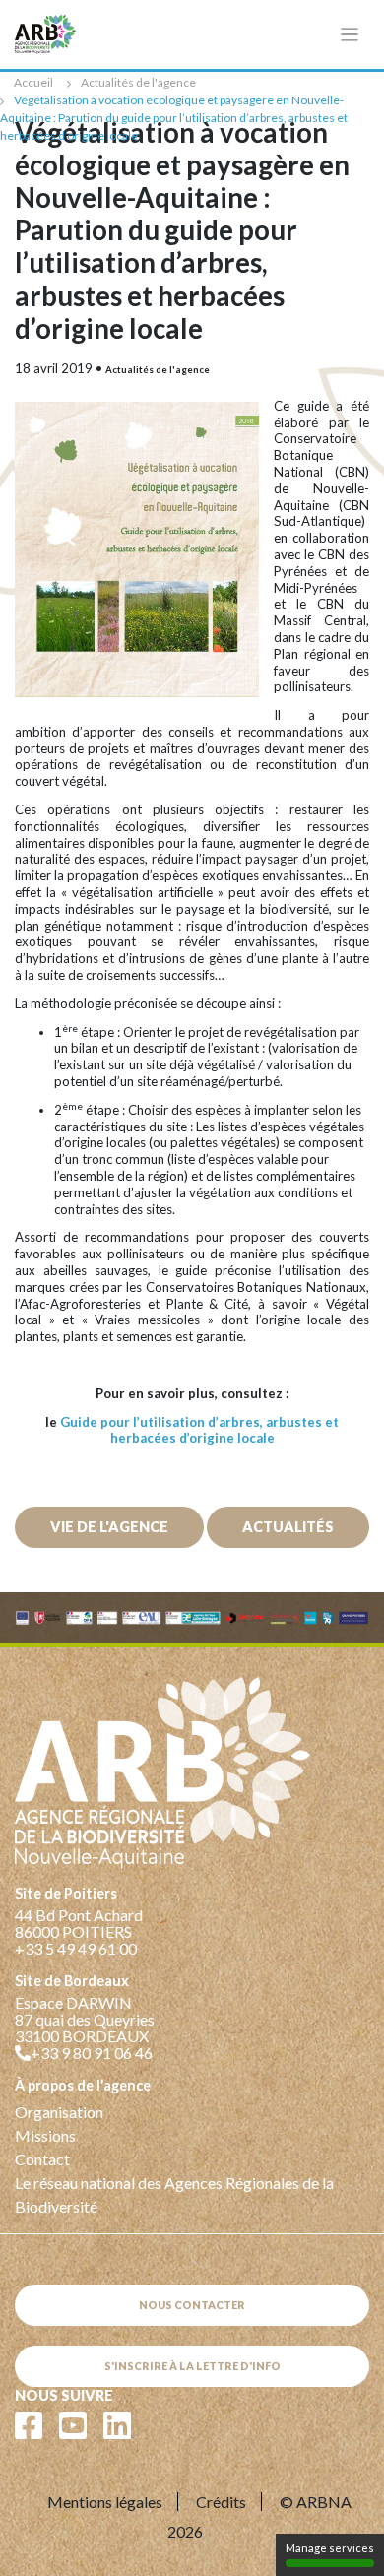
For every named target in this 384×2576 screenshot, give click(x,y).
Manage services (330, 2548)
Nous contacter (192, 2305)
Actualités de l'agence (138, 82)
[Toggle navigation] (350, 35)
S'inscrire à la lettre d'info (192, 2366)
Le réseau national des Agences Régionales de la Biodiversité (174, 2194)
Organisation (59, 2112)
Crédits (221, 2502)
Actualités (288, 1527)
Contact (42, 2159)
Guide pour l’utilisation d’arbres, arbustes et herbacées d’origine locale (199, 1430)
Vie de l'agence (109, 1527)
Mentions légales (105, 2502)
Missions (45, 2135)
